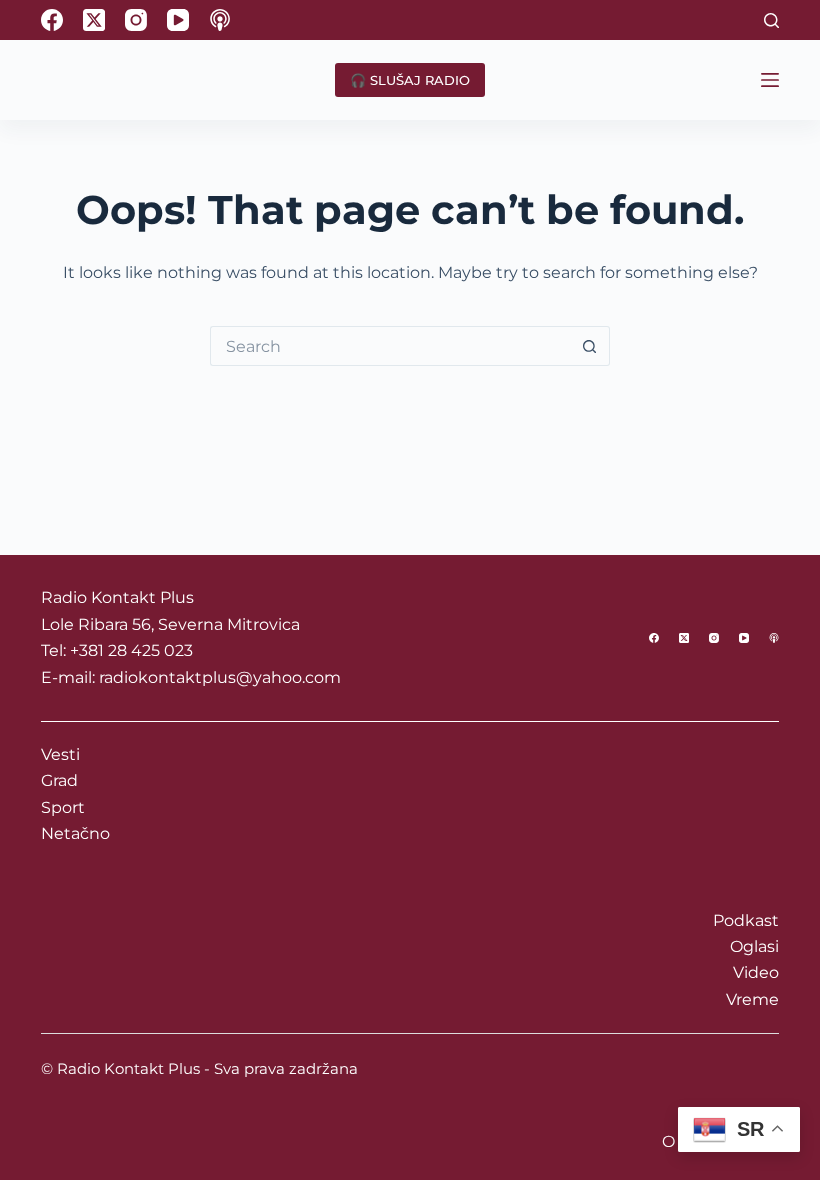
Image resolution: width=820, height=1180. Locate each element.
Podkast (746, 920)
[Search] (771, 20)
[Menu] (770, 80)
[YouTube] (178, 20)
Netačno (75, 833)
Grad (59, 780)
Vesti (60, 754)
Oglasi (754, 946)
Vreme (752, 999)
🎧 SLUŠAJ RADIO (410, 80)
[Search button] (590, 346)
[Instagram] (136, 20)
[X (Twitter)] (94, 20)
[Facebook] (52, 20)
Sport (63, 807)
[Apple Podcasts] (220, 20)
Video (756, 972)
